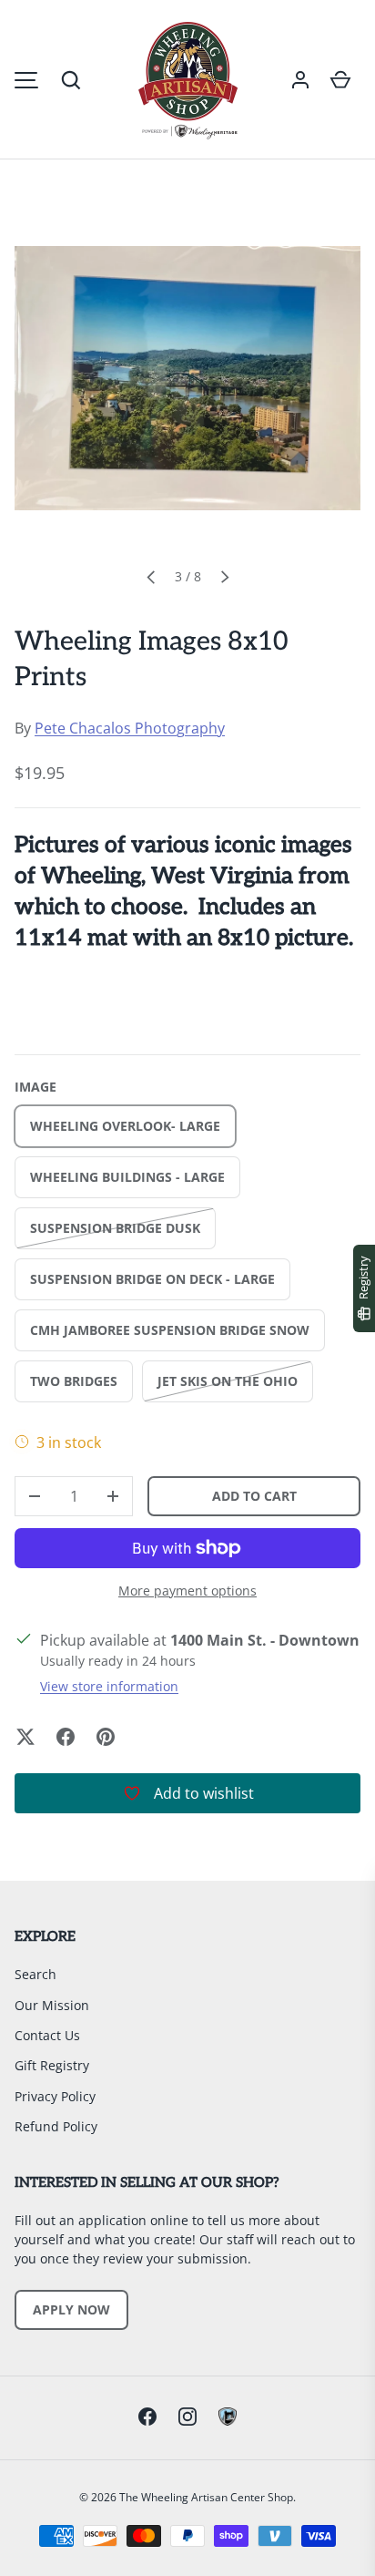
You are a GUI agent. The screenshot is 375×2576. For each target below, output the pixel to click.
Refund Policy (56, 2126)
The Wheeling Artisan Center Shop (206, 2497)
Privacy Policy (55, 2096)
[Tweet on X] (25, 1737)
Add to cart (254, 1496)
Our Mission (52, 2005)
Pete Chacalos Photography (130, 728)
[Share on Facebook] (66, 1737)
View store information (109, 1686)
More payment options (187, 1591)
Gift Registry (52, 2065)
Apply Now (71, 2309)
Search (35, 1974)
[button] (71, 80)
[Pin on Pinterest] (106, 1737)
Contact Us (47, 2035)
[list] (187, 378)
